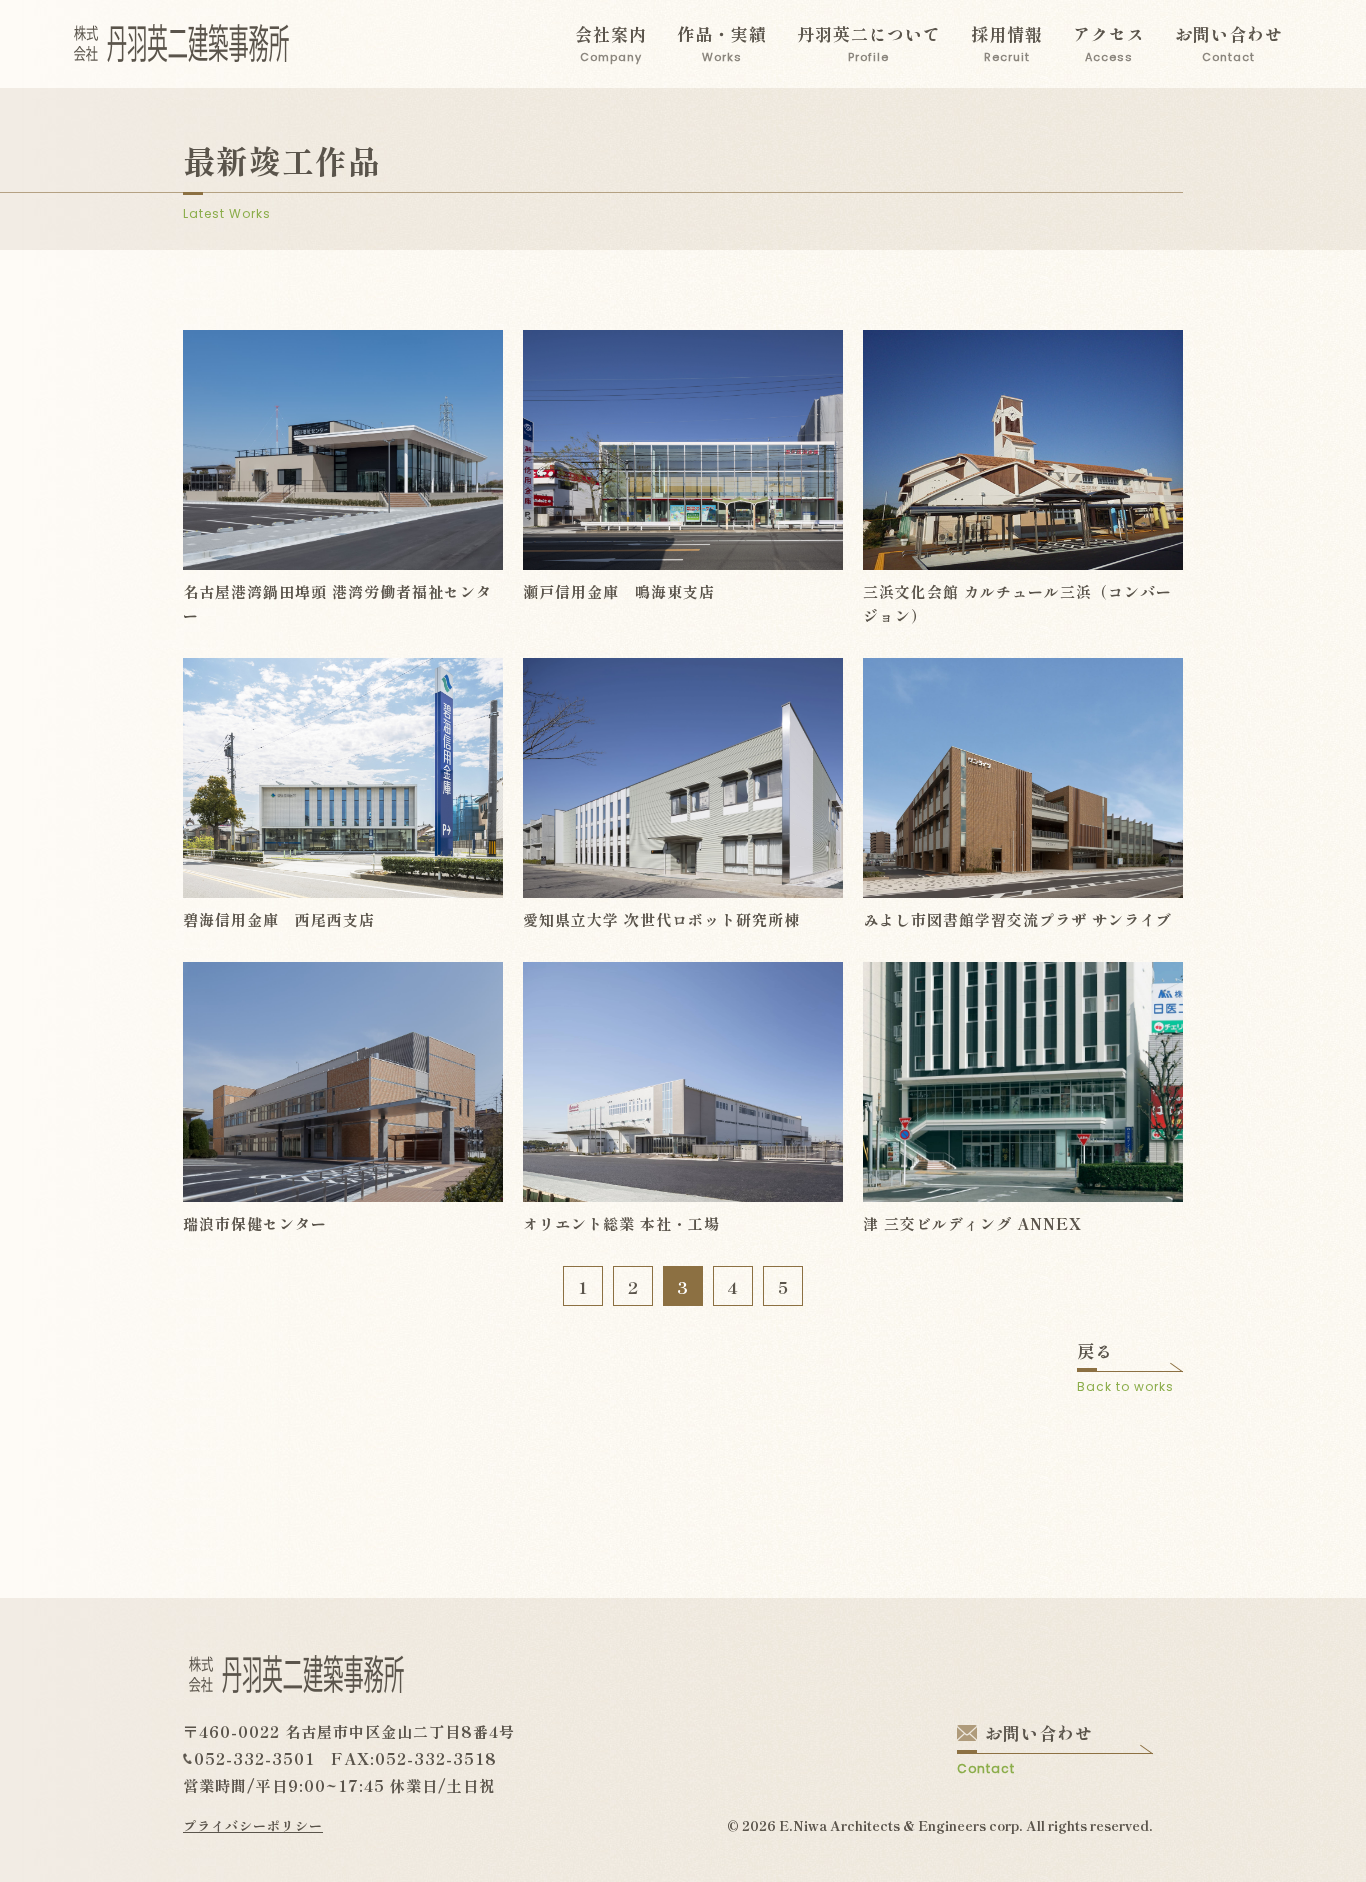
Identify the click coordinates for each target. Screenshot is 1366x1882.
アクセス (1109, 43)
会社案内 (611, 43)
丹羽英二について (869, 43)
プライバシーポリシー (253, 1825)
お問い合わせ (1229, 43)
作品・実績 (722, 43)
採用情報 (1007, 43)
